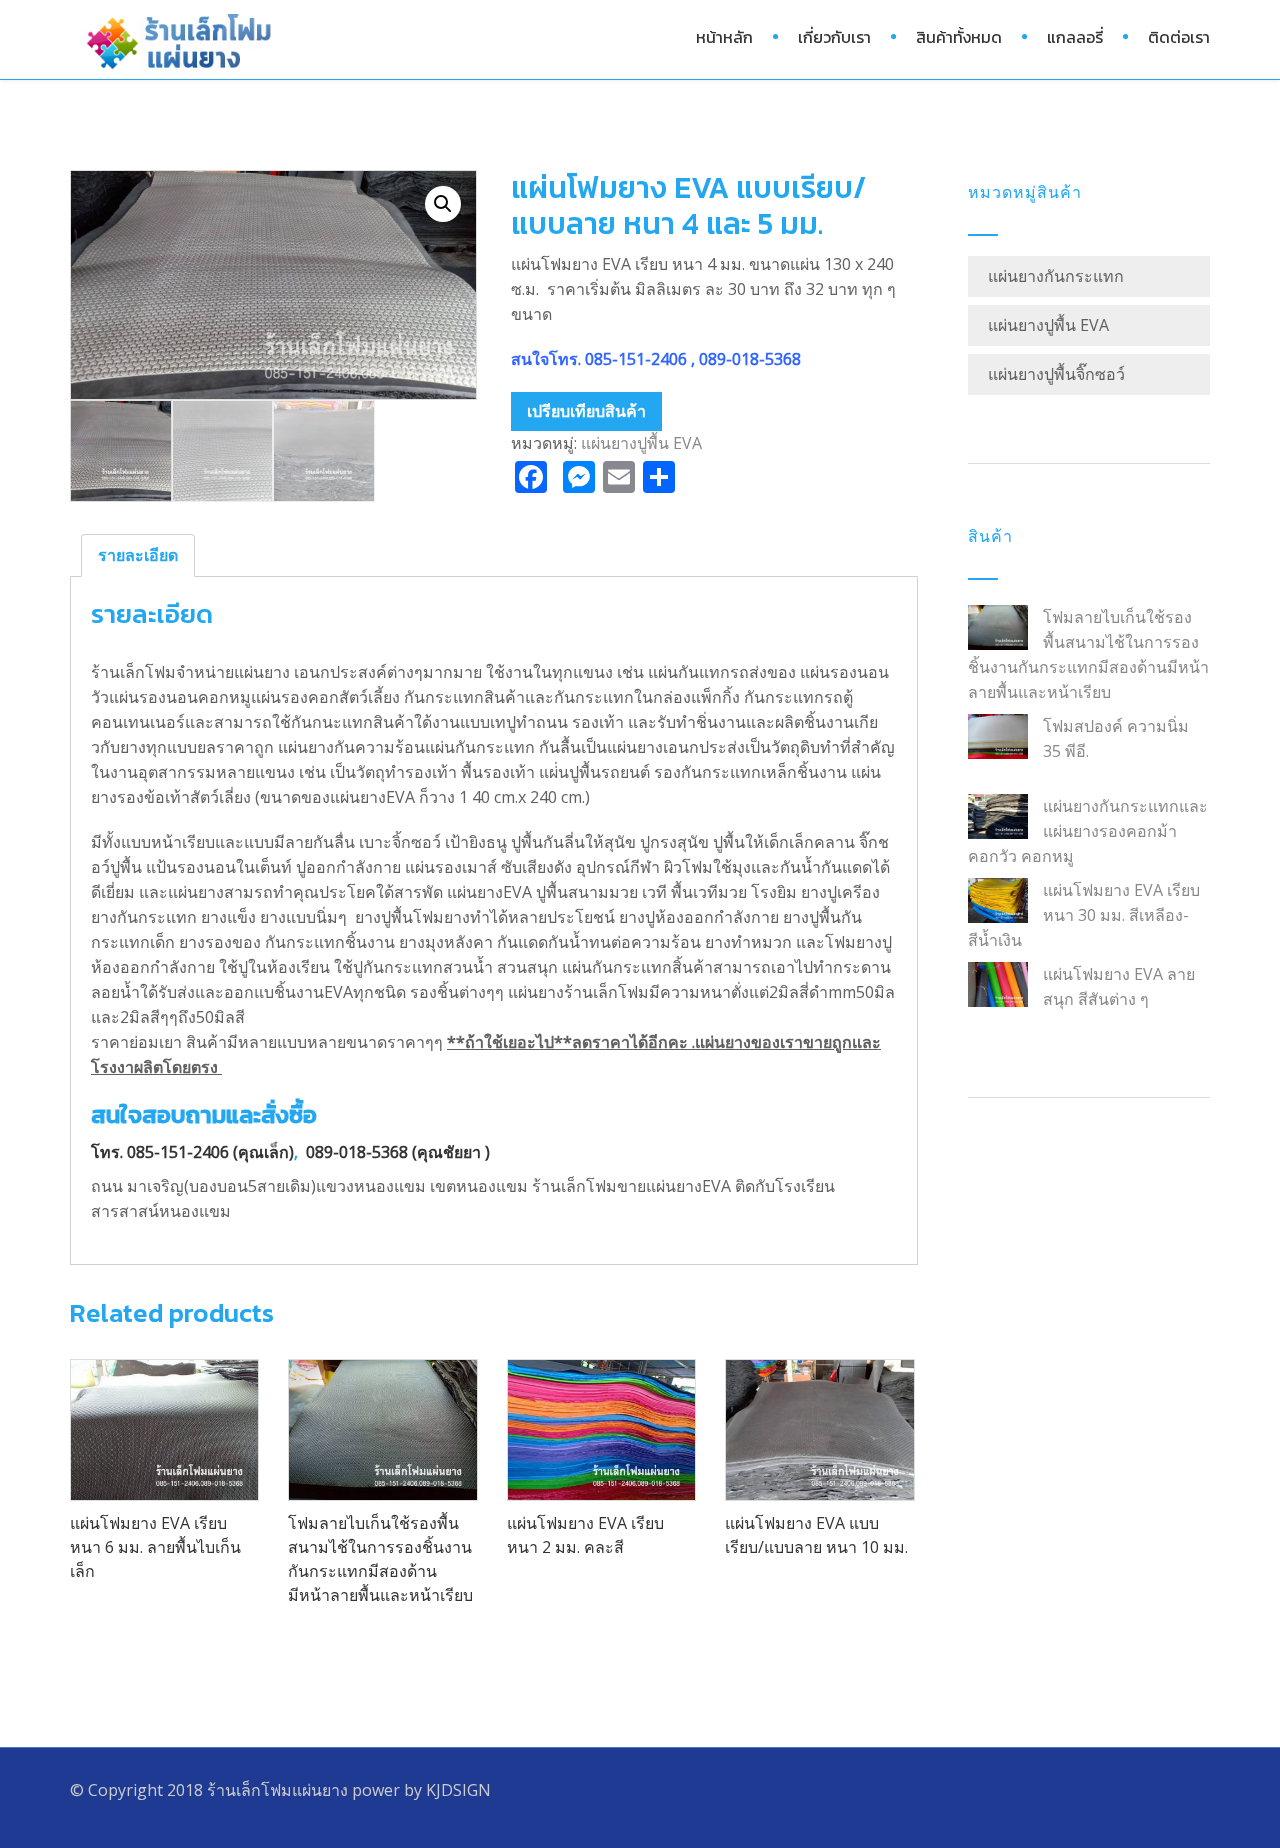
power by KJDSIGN (421, 1790)
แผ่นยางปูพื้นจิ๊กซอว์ (1056, 374)
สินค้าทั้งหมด (959, 37)
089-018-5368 (750, 359)
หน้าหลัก (724, 37)
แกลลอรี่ (1075, 37)
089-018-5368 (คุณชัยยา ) (398, 1152)
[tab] (138, 555)
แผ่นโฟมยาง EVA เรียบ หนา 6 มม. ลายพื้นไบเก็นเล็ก (155, 1547)
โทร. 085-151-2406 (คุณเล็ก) (192, 1152)
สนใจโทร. (548, 359)
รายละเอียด (138, 555)
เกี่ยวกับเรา (834, 37)
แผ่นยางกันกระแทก (1056, 276)
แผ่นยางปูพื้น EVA (641, 443)
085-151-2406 (638, 359)
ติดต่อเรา (1179, 37)
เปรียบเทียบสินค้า (586, 411)
